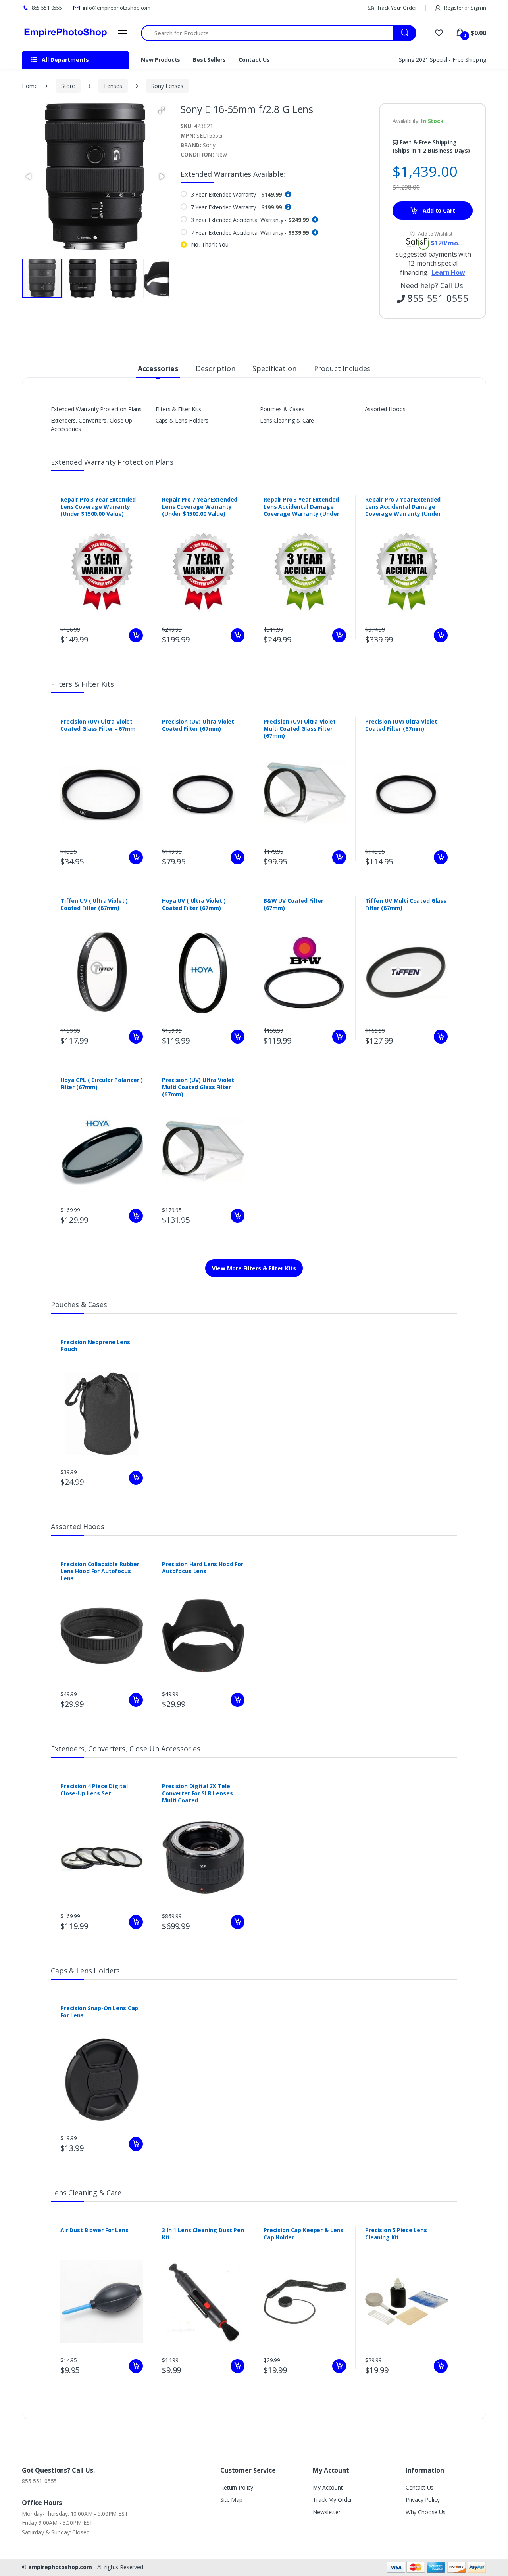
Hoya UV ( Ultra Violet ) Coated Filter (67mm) (194, 904)
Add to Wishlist (435, 234)
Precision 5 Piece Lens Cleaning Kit (396, 2234)
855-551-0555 (46, 8)
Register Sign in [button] (465, 8)
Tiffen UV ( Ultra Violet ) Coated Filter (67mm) (94, 904)
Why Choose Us (426, 2512)
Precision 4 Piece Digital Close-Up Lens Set (94, 1790)
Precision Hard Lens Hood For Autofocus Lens (203, 1568)
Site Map (231, 2500)
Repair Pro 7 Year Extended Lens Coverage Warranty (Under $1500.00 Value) (200, 507)
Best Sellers (209, 60)
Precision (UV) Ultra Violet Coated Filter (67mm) (198, 725)
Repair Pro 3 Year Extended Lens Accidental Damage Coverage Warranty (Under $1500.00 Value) (301, 510)
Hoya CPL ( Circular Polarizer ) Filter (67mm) (102, 1084)
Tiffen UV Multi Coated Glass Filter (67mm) (406, 904)
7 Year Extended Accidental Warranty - (250, 233)
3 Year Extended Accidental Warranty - (250, 220)
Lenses (113, 86)
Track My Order (332, 2500)
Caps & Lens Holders (182, 420)
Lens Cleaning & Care (287, 420)
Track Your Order (396, 8)
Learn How (448, 272)
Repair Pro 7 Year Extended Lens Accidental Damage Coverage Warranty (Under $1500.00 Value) (403, 510)
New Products (161, 60)
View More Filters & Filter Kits (254, 1268)
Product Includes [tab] (342, 368)
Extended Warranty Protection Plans (96, 409)
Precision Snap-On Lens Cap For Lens (99, 2012)
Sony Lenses (167, 86)
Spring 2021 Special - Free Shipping (443, 60)
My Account (328, 2487)
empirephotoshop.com (60, 2567)
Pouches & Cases (282, 409)
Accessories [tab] (158, 368)
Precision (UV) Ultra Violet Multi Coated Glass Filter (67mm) (300, 729)
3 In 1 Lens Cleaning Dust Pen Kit (203, 2234)
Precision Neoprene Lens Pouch (95, 1346)
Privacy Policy (423, 2500)
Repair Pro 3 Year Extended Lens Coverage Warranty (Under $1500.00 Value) (98, 507)
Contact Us (254, 60)
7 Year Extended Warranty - (236, 207)
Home (30, 86)
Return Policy (237, 2487)
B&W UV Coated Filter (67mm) (293, 904)
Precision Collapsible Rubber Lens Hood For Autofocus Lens (100, 1571)
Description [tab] (215, 368)
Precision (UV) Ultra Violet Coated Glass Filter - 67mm (98, 725)
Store (68, 86)
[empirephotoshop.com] (65, 33)
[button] (162, 110)
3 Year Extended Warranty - (236, 194)
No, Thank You (210, 244)
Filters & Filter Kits (178, 409)
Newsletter (327, 2512)
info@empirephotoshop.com (116, 8)
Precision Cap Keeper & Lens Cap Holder (303, 2234)
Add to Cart (438, 210)
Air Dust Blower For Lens (94, 2230)
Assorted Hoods (385, 409)
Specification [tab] (274, 368)
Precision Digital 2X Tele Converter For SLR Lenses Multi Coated (197, 1793)
